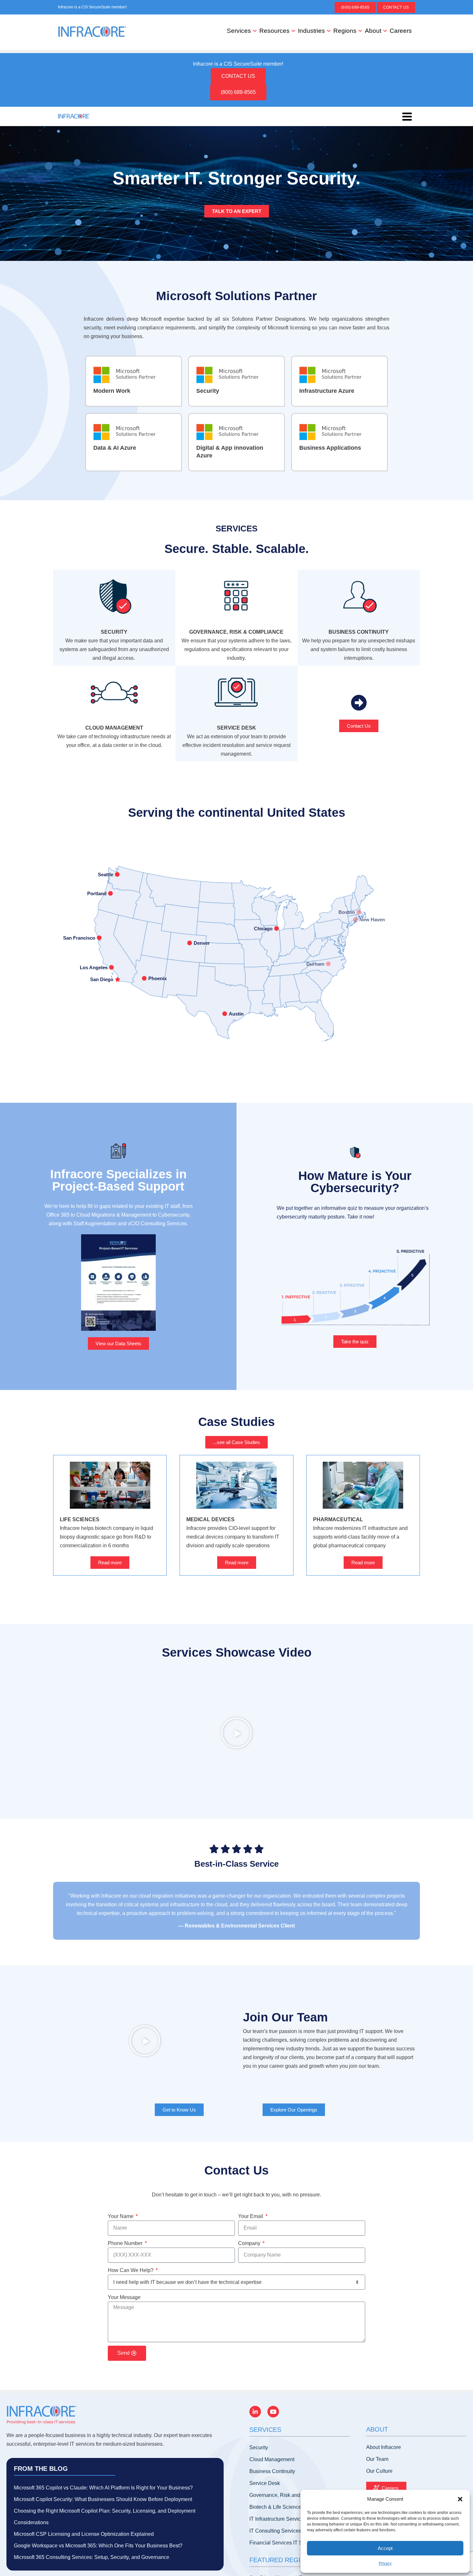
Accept (385, 2548)
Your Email (251, 2216)
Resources (274, 31)
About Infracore (384, 2447)
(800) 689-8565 (355, 7)
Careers (401, 31)
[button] (460, 2499)
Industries (311, 31)
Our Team (377, 2459)
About (373, 31)
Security (259, 2447)
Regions (345, 31)
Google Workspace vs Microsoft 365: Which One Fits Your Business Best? (98, 2546)
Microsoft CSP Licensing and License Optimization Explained (84, 2534)
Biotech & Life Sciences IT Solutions (291, 2507)
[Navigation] (407, 116)
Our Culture (379, 2471)
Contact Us (396, 7)
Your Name (121, 2216)
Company (250, 2243)
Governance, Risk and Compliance (289, 2495)
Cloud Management (272, 2459)
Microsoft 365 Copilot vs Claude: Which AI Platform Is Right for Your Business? (103, 2488)
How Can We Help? (131, 2270)
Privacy (385, 2563)
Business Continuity (272, 2471)
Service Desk (265, 2483)
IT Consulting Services (275, 2531)
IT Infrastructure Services (278, 2519)
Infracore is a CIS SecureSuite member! (92, 7)
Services (239, 31)
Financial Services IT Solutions (285, 2543)
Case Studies (236, 1422)
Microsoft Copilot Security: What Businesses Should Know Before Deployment (103, 2499)
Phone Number (126, 2243)
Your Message (124, 2297)
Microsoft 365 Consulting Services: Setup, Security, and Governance (92, 2557)
